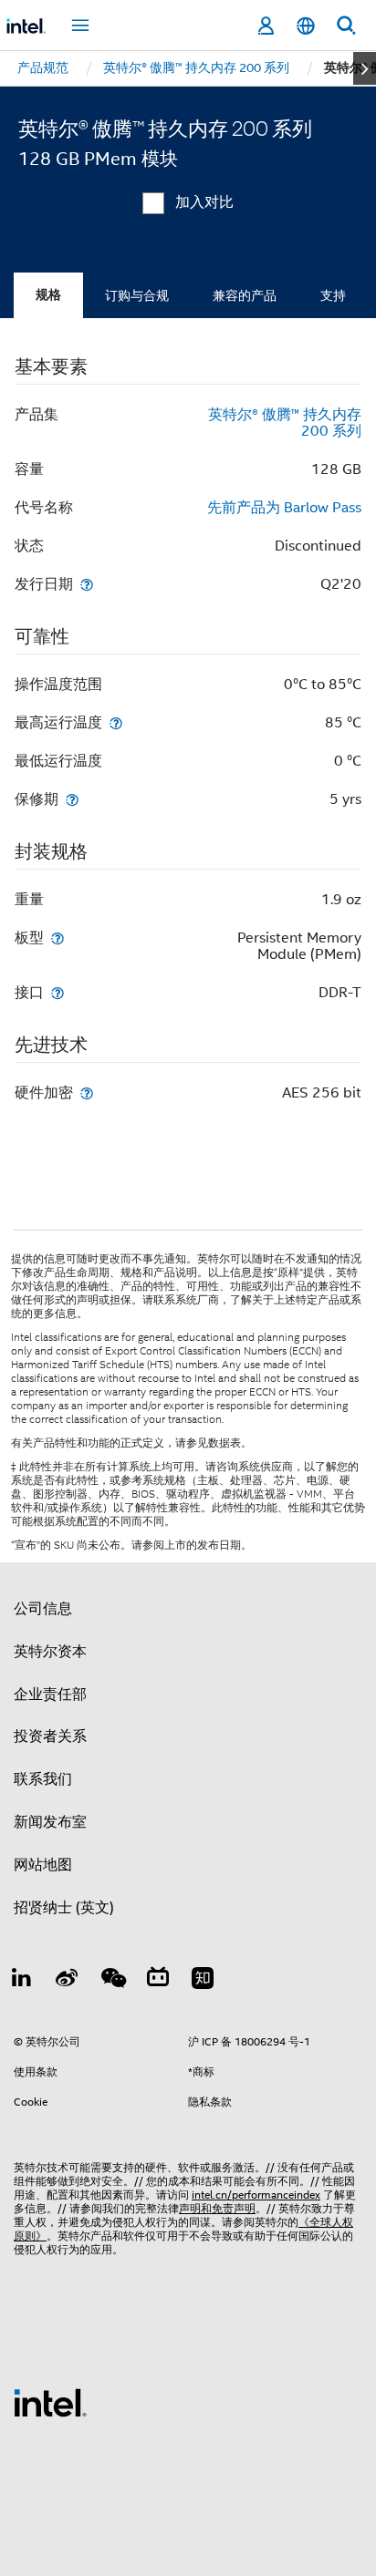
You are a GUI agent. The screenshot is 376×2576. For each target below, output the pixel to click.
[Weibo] (68, 1981)
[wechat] (112, 1981)
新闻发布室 (50, 1822)
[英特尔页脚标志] (50, 2402)
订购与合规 (137, 295)
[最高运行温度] (116, 722)
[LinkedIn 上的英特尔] (22, 1981)
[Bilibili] (158, 1981)
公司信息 (43, 1609)
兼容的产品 (245, 295)
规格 (48, 295)
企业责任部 (50, 1695)
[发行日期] (87, 584)
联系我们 (43, 1779)
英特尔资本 (50, 1652)
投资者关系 (50, 1736)
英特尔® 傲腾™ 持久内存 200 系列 (285, 423)
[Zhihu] (203, 1981)
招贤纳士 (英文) (64, 1908)
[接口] (57, 992)
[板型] (57, 938)
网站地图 (43, 1865)
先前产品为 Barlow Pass (284, 508)
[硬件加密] (87, 1092)
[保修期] (72, 799)
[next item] (365, 68)
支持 (333, 295)
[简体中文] (306, 26)
